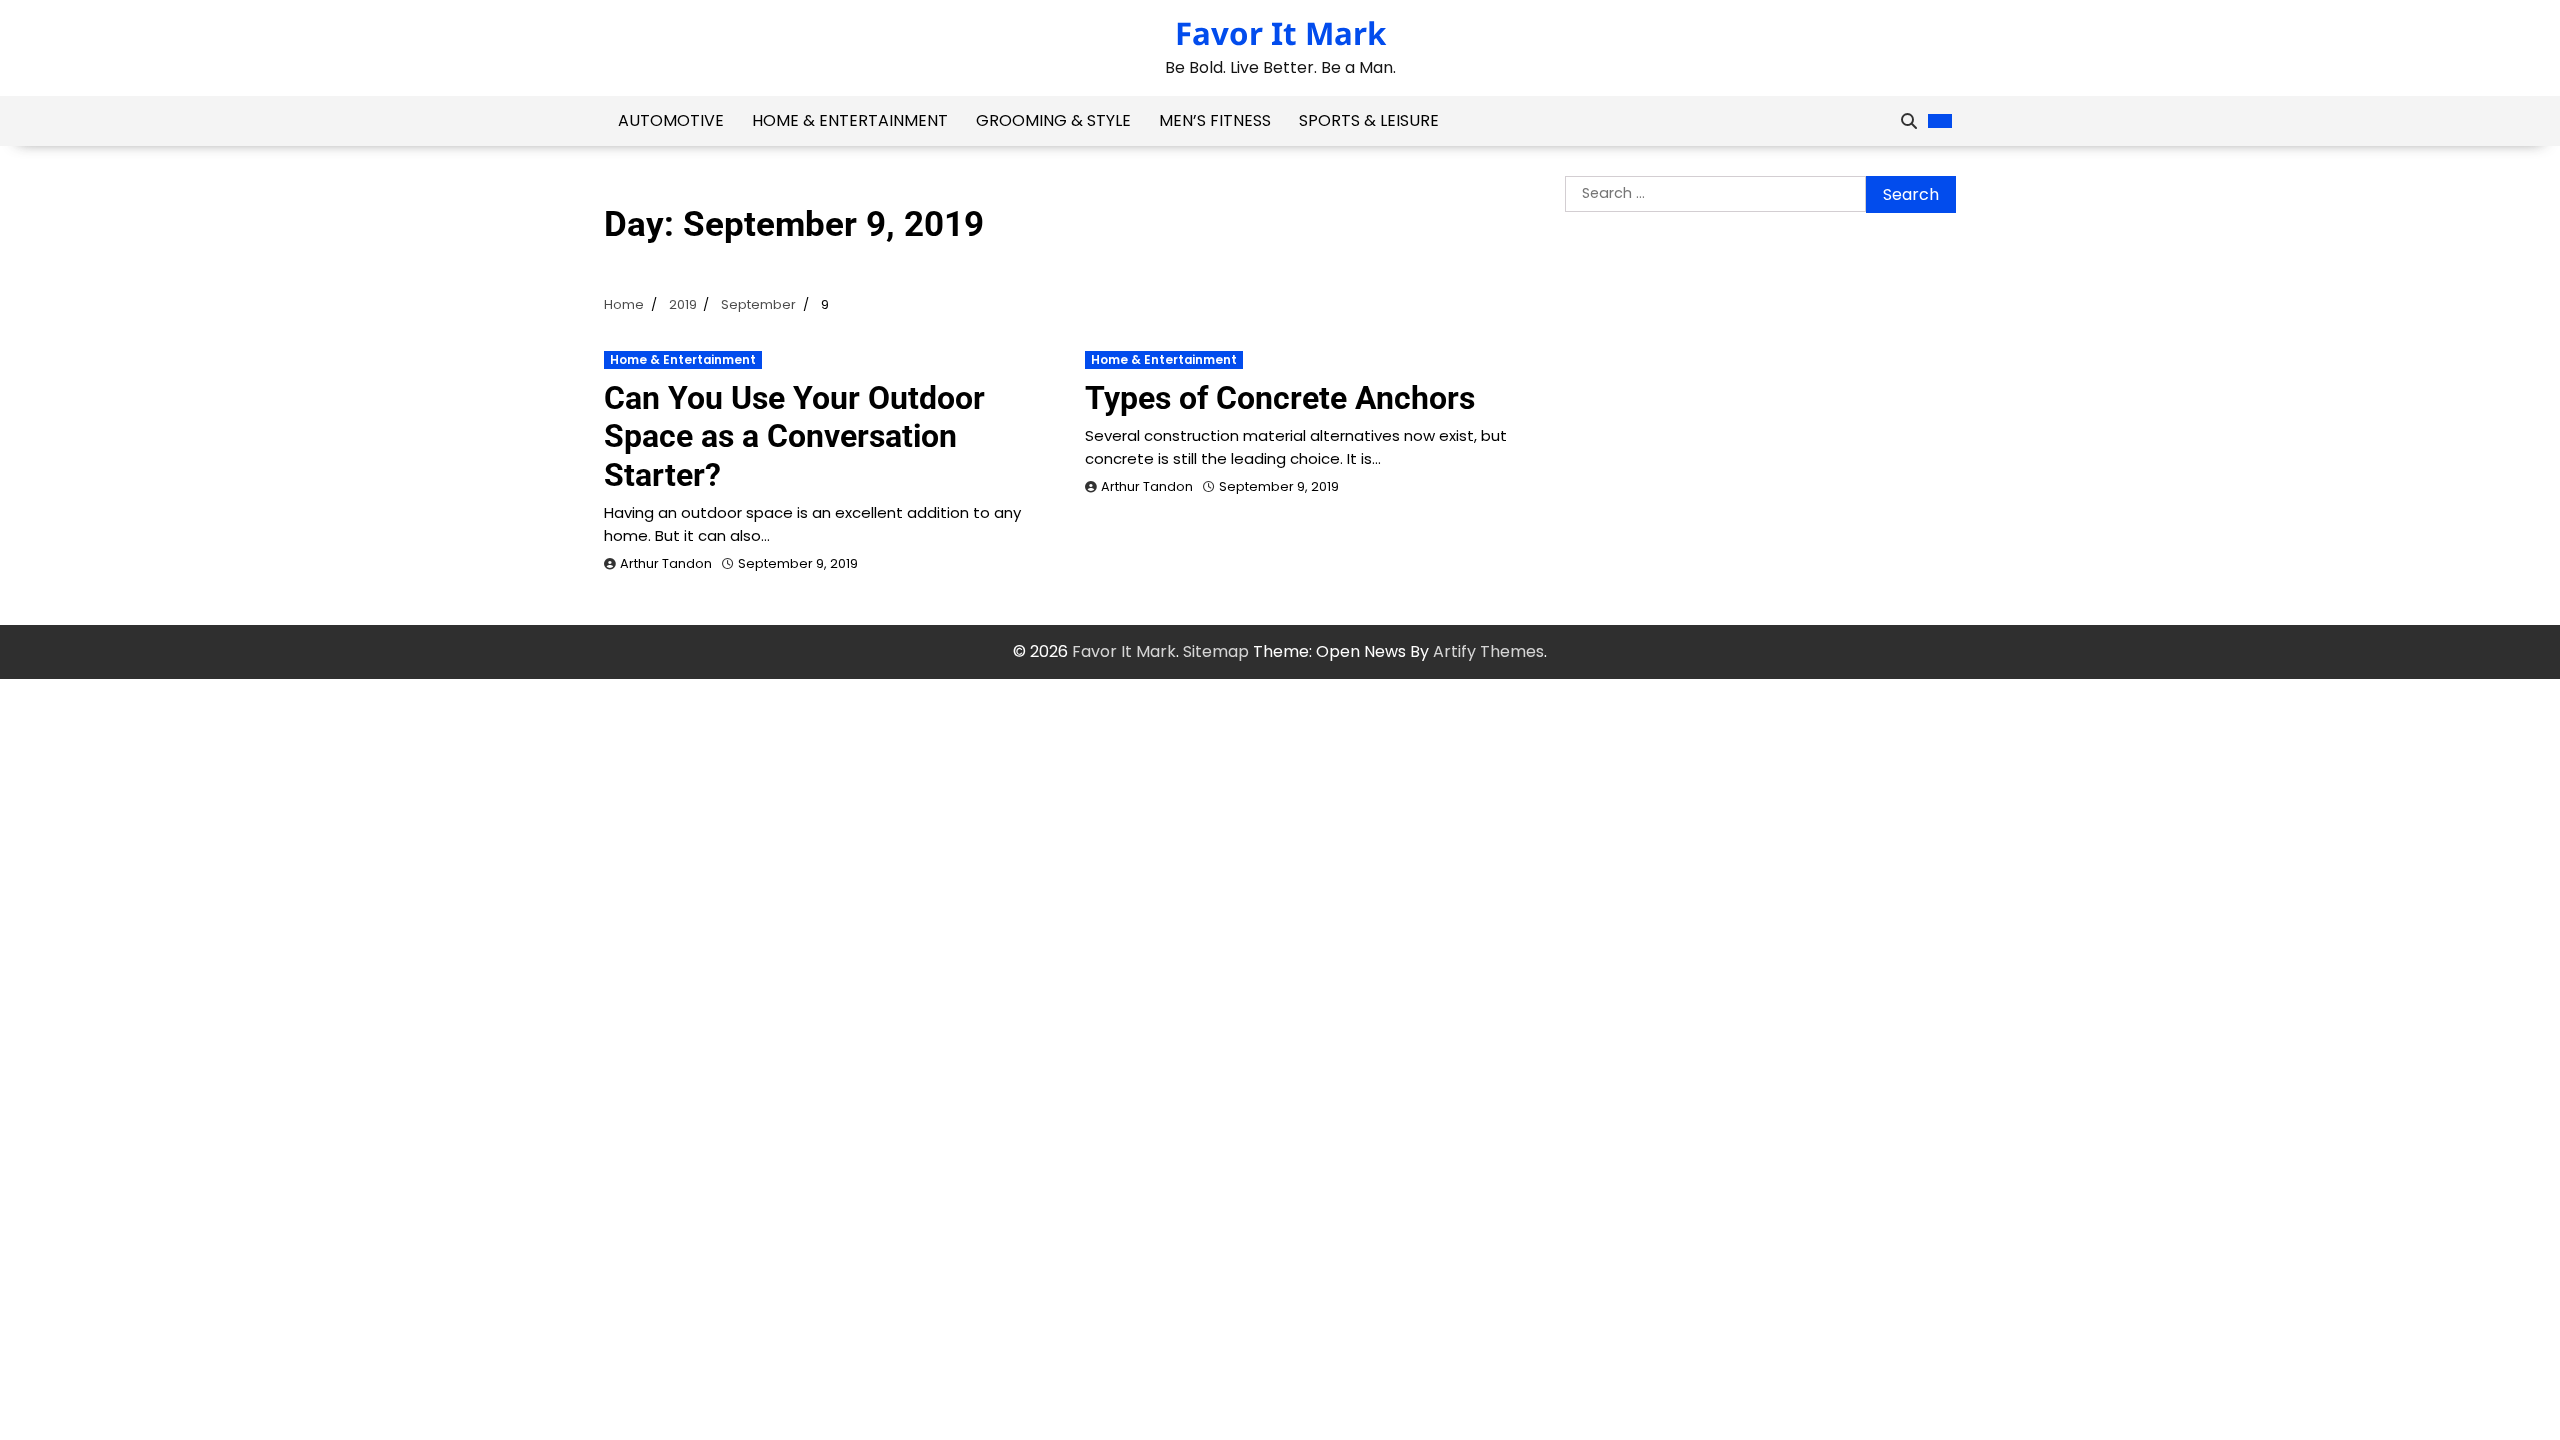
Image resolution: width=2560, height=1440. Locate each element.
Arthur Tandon (666, 563)
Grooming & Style (1053, 120)
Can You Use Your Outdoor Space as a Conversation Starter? (794, 436)
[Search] (1909, 121)
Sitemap (1216, 651)
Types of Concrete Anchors (1280, 398)
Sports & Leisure (1369, 120)
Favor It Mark (1280, 33)
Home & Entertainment (850, 120)
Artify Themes (1488, 651)
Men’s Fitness (1215, 120)
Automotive (671, 120)
